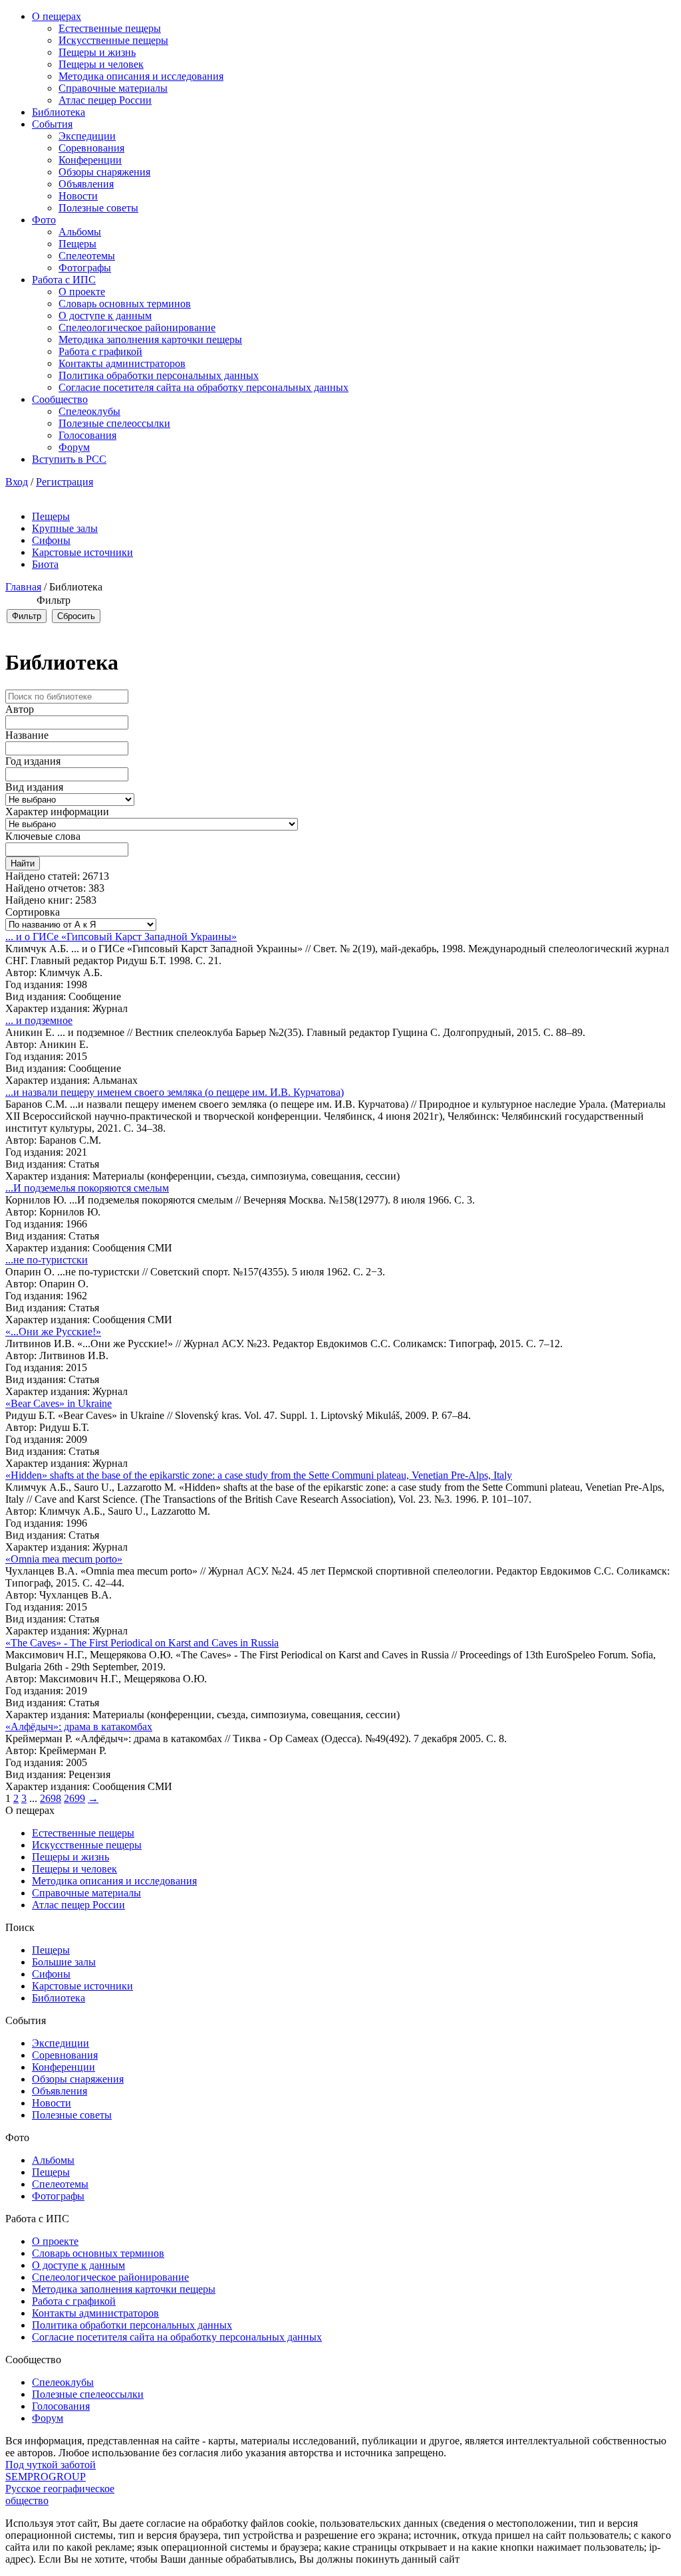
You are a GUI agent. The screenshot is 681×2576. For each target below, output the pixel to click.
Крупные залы (65, 528)
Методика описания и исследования (141, 76)
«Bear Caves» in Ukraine (59, 1403)
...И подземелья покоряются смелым (87, 1188)
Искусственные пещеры (113, 40)
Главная (23, 587)
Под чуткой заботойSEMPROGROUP (51, 2471)
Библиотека (59, 112)
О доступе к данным (105, 316)
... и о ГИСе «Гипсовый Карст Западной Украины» (121, 937)
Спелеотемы (87, 256)
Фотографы (85, 268)
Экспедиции (87, 136)
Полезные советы (98, 208)
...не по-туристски (47, 1260)
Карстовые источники (82, 552)
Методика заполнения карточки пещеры (150, 339)
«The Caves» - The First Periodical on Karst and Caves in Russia (142, 1643)
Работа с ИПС (64, 280)
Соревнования (91, 148)
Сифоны (51, 540)
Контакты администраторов (122, 363)
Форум (74, 447)
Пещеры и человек (101, 64)
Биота (45, 564)
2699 (74, 1798)
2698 (51, 1798)
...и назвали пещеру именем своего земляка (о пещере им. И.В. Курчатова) (175, 1092)
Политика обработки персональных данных (159, 375)
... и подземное (39, 1020)
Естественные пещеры (110, 28)
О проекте (82, 292)
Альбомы (80, 232)
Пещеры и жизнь (97, 52)
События (52, 124)
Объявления (86, 184)
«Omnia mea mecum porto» (64, 1559)
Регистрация (65, 482)
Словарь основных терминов (125, 304)
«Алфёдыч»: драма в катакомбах (79, 1727)
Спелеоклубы (89, 411)
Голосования (87, 435)
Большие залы (64, 1962)
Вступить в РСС (69, 459)
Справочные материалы (113, 88)
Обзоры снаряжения (104, 172)
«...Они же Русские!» (53, 1332)
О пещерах (57, 16)
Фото (44, 220)
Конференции (90, 160)
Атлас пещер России (105, 100)
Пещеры (77, 244)
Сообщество (60, 399)
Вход (17, 482)
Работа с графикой (100, 351)
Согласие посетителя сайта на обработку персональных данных (204, 387)
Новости (78, 196)
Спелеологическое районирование (137, 327)
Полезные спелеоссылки (114, 423)
